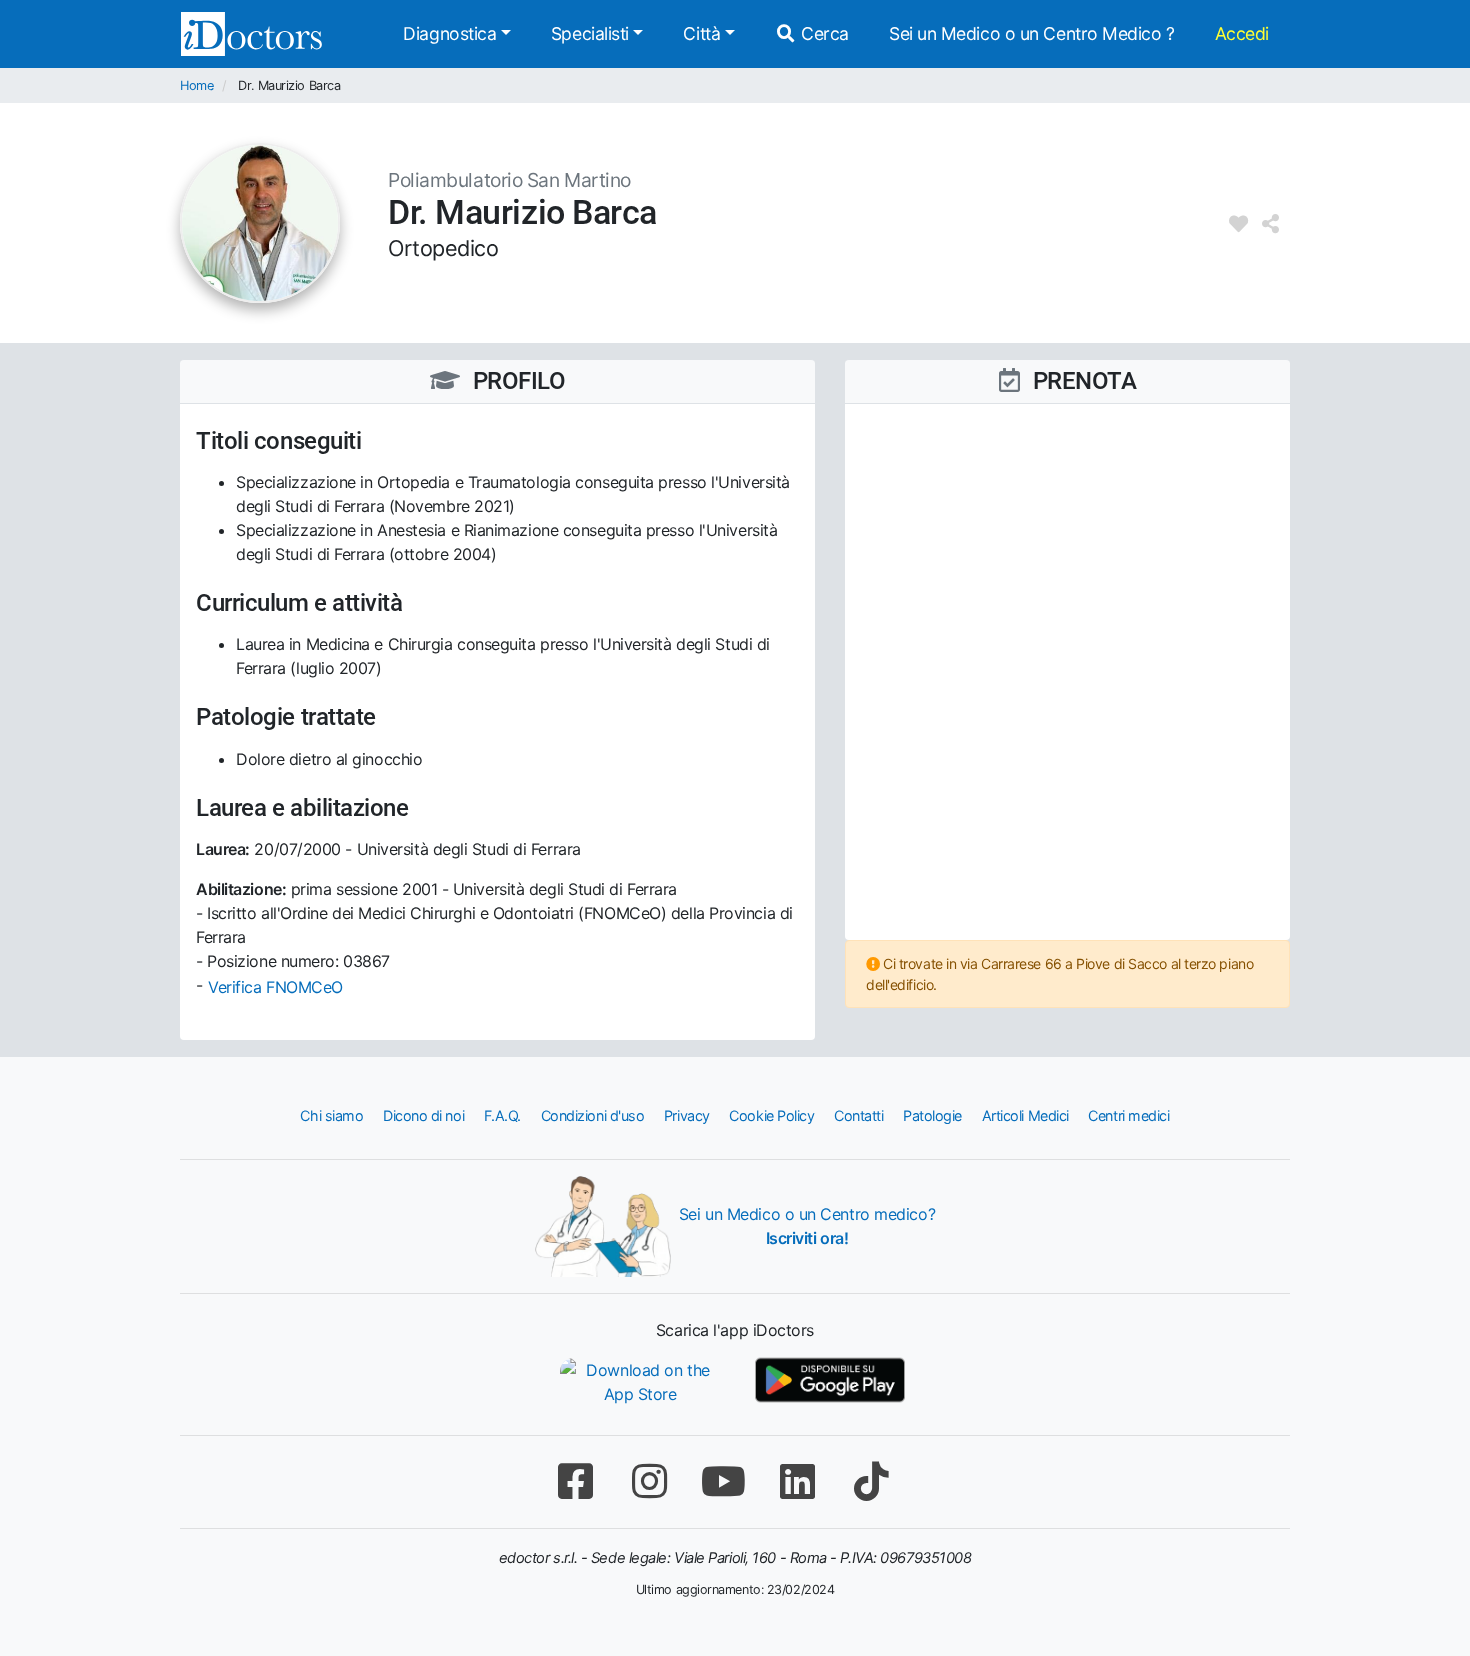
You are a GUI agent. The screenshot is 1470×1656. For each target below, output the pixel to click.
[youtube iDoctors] (723, 1481)
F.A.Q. (502, 1115)
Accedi (1242, 33)
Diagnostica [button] (449, 33)
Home (196, 85)
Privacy (687, 1115)
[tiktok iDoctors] (871, 1481)
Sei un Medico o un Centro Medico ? (1032, 33)
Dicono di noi (423, 1115)
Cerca (823, 33)
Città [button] (701, 33)
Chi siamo (331, 1115)
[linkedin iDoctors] (797, 1481)
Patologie (932, 1115)
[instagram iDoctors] (649, 1481)
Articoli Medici (1025, 1115)
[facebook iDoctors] (575, 1481)
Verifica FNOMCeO (275, 987)
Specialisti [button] (590, 33)
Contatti (858, 1115)
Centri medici (1128, 1115)
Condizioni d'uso (593, 1115)
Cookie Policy (771, 1115)
